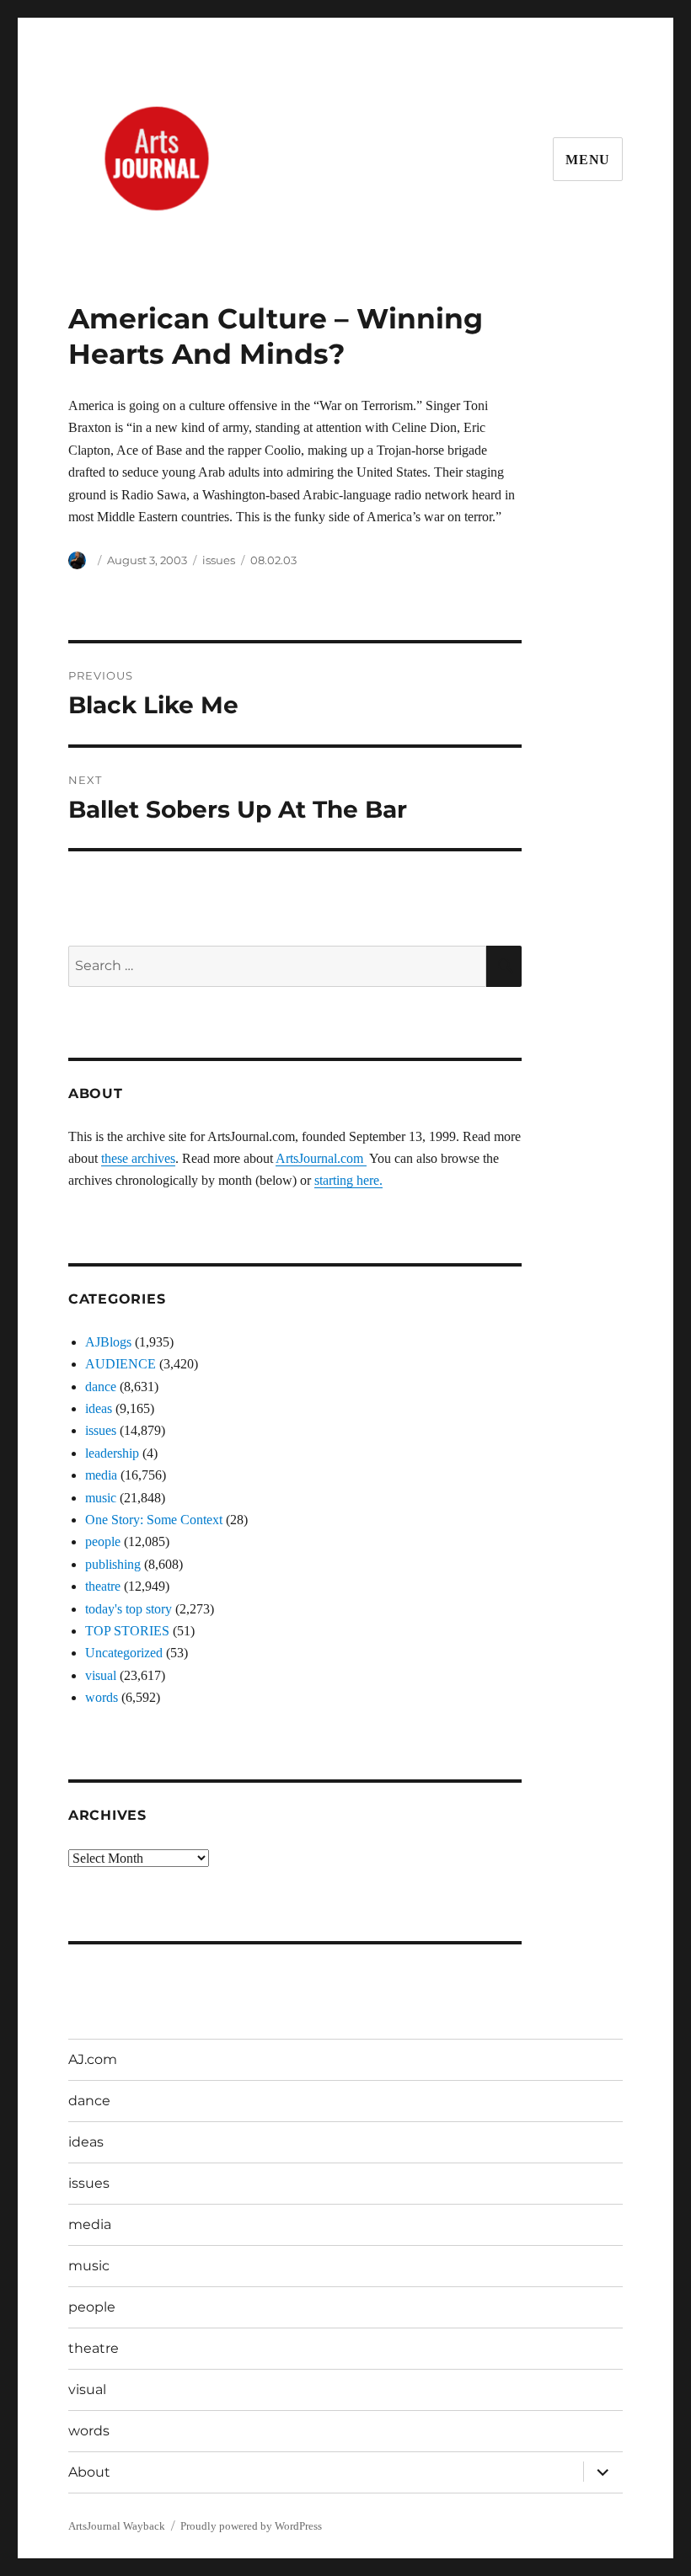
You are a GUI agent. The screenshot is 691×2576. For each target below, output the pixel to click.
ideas (99, 1408)
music (101, 1498)
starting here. (348, 1180)
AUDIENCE (121, 1364)
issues (219, 560)
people (103, 1541)
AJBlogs (108, 1342)
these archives (138, 1158)
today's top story (129, 1609)
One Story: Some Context (154, 1520)
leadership (112, 1453)
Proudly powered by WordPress (251, 2526)
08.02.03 (273, 560)
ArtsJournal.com (321, 1158)
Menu (588, 160)
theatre (103, 1586)
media (101, 1475)
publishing (113, 1564)
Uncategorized (124, 1653)
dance (101, 1387)
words (102, 1697)
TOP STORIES (127, 1631)
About (89, 2472)
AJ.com (93, 2059)
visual (101, 1675)
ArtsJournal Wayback (117, 2526)
